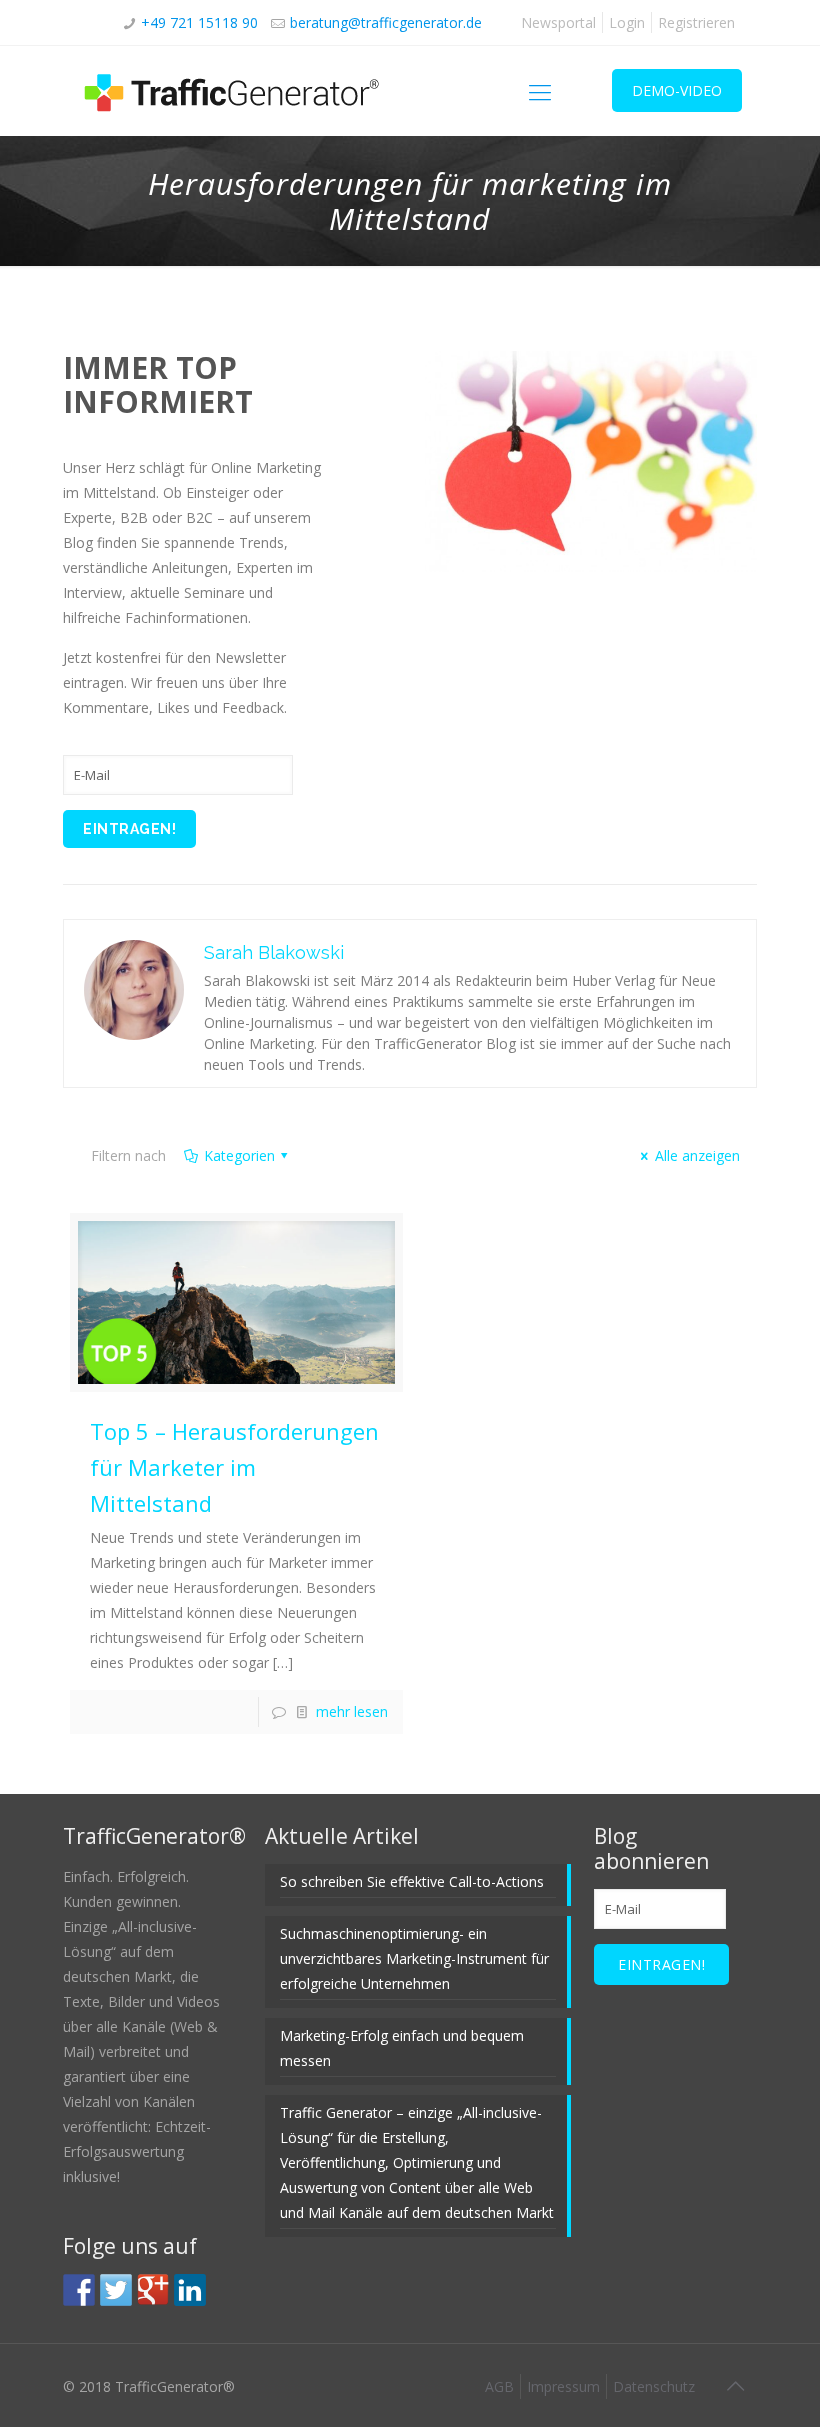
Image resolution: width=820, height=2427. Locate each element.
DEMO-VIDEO (677, 90)
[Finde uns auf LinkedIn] (190, 2290)
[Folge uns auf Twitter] (116, 2290)
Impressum (563, 2386)
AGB (499, 2386)
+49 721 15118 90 (199, 22)
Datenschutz (654, 2386)
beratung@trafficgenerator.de (386, 22)
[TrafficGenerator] (233, 91)
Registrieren (696, 22)
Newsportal (558, 22)
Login (627, 22)
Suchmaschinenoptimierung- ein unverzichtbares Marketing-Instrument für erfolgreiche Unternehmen (414, 1958)
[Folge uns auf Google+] (153, 2290)
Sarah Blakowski (274, 952)
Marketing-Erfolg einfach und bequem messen (402, 2048)
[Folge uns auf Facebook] (79, 2290)
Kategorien (239, 1155)
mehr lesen (352, 1711)
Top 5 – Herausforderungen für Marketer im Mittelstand (234, 1467)
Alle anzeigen (697, 1155)
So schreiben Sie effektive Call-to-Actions (412, 1881)
